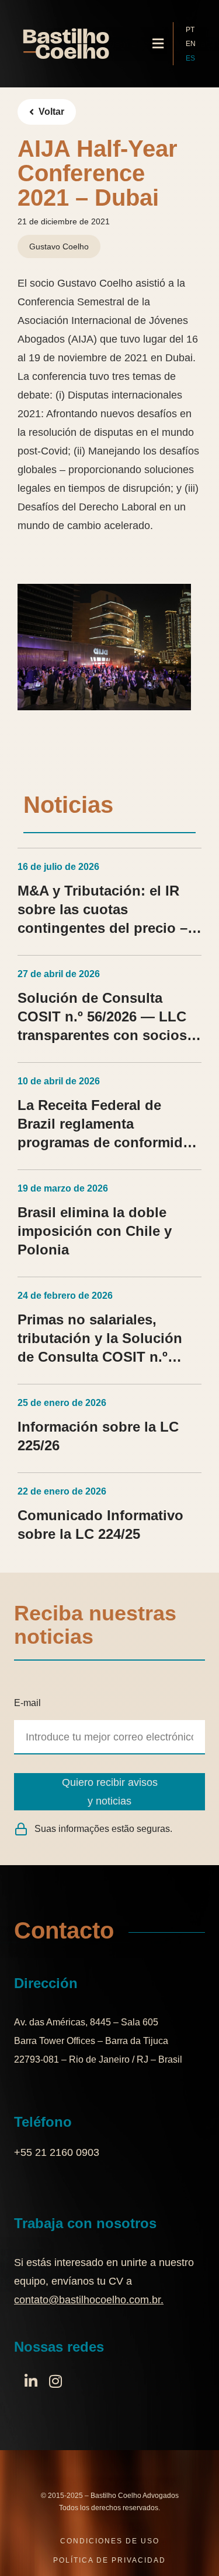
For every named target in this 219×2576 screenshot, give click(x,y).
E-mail (27, 1703)
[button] (158, 44)
